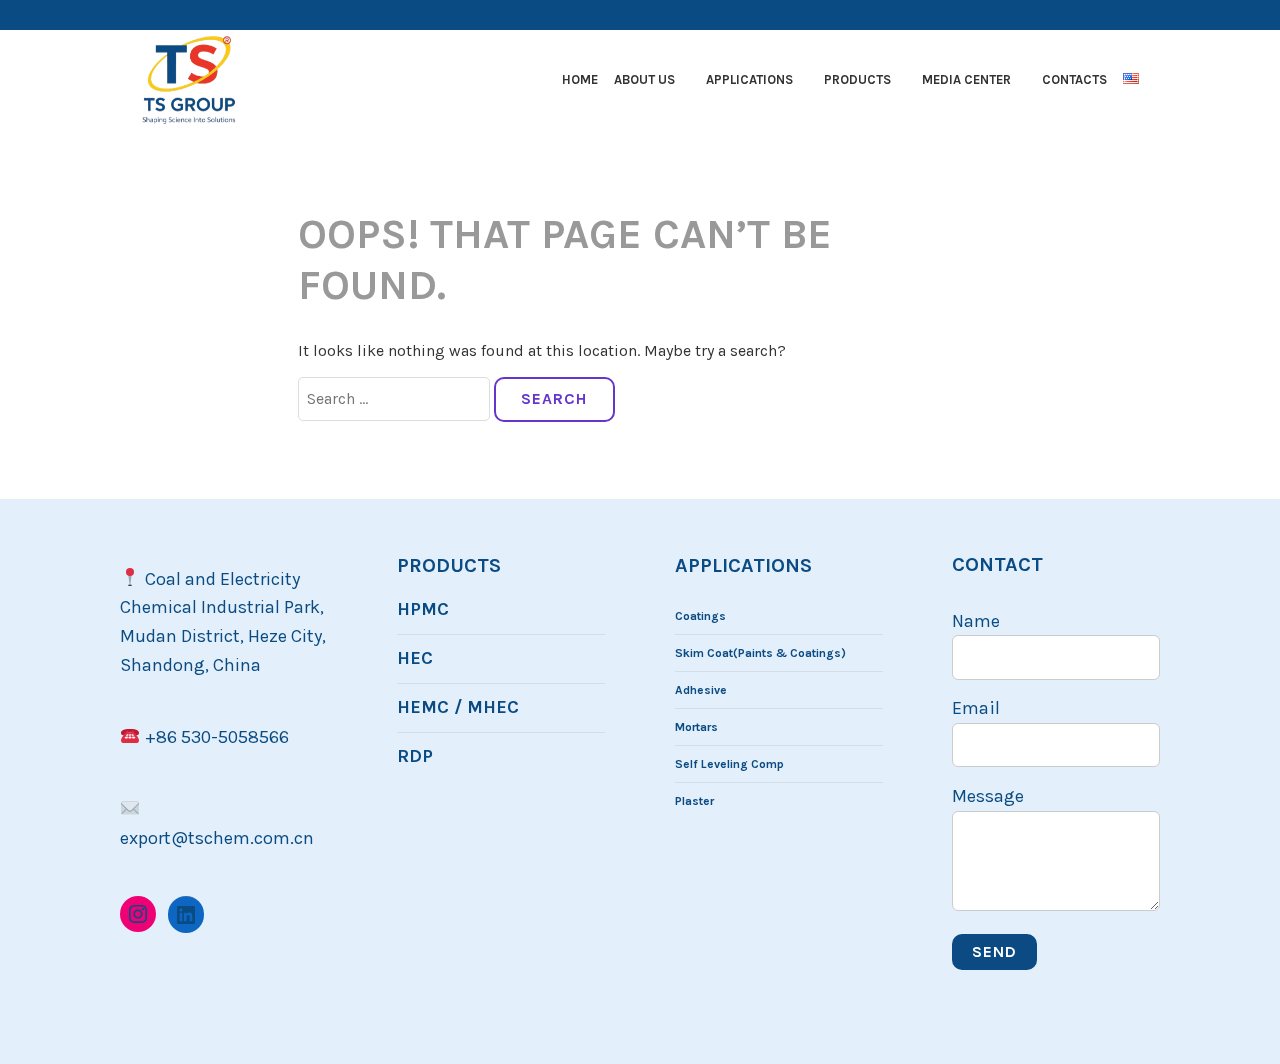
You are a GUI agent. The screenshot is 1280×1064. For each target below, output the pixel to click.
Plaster (694, 801)
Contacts (1074, 79)
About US (644, 79)
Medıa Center (966, 79)
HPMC (423, 609)
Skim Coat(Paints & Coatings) (760, 653)
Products (857, 79)
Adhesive (701, 690)
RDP (415, 756)
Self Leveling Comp (729, 764)
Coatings (700, 616)
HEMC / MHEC (458, 707)
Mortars (696, 727)
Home (580, 79)
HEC (415, 658)
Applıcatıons (749, 79)
